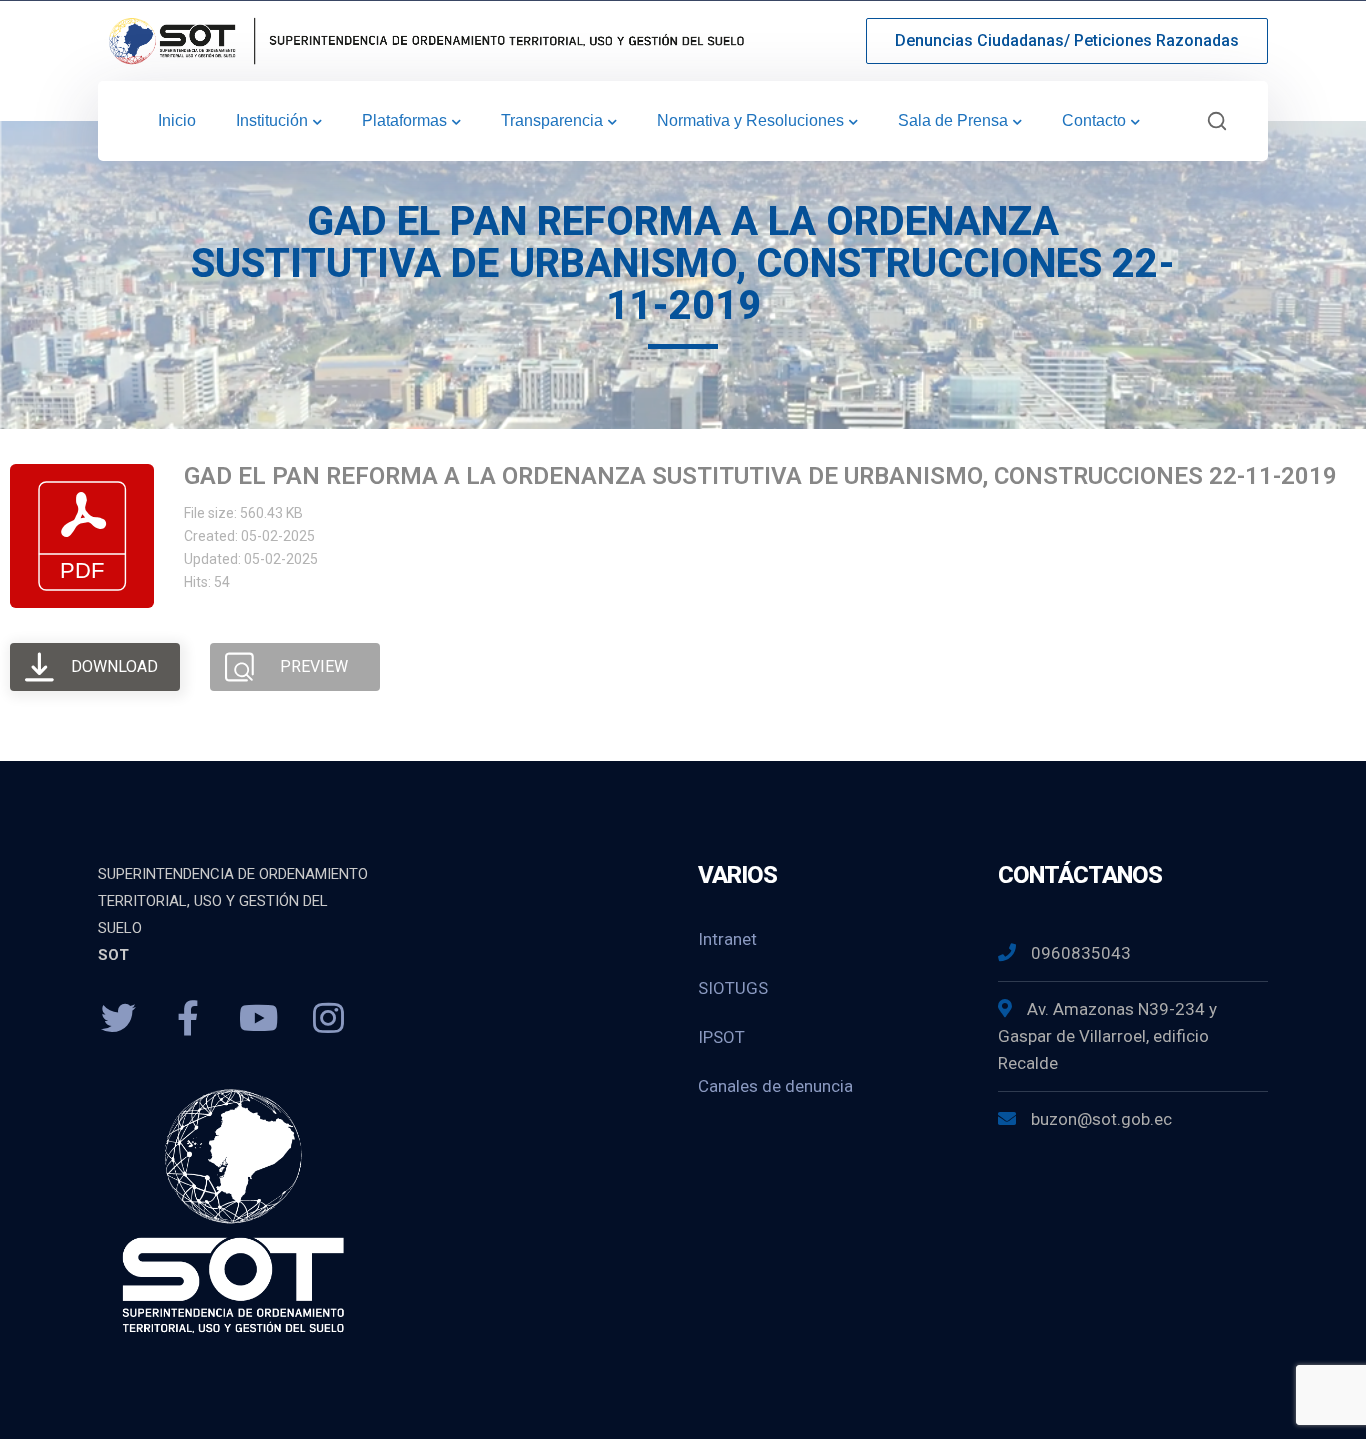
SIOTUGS (733, 988)
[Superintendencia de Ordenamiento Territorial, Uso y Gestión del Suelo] (423, 39)
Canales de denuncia (775, 1086)
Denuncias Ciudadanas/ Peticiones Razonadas (1067, 40)
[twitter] (118, 1019)
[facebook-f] (188, 1019)
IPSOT (721, 1037)
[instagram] (328, 1019)
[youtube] (258, 1019)
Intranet (727, 939)
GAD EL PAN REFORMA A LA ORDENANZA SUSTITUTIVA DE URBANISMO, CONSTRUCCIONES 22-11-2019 (760, 476)
